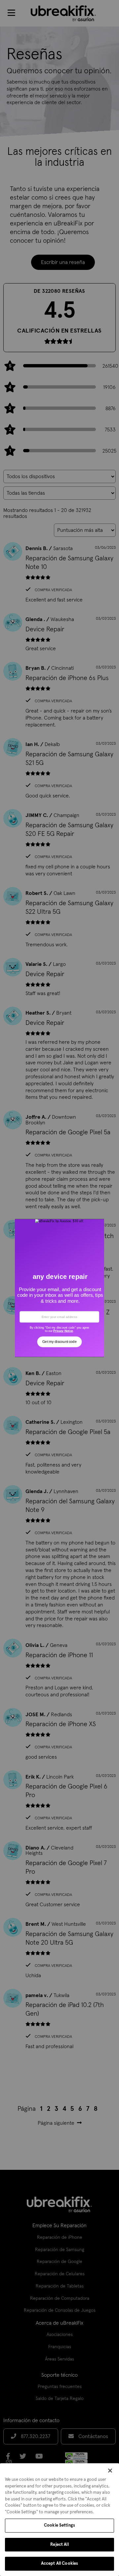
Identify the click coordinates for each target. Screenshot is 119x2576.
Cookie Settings (59, 2525)
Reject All (59, 2545)
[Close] (110, 2471)
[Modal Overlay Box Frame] (59, 1288)
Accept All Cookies (59, 2564)
